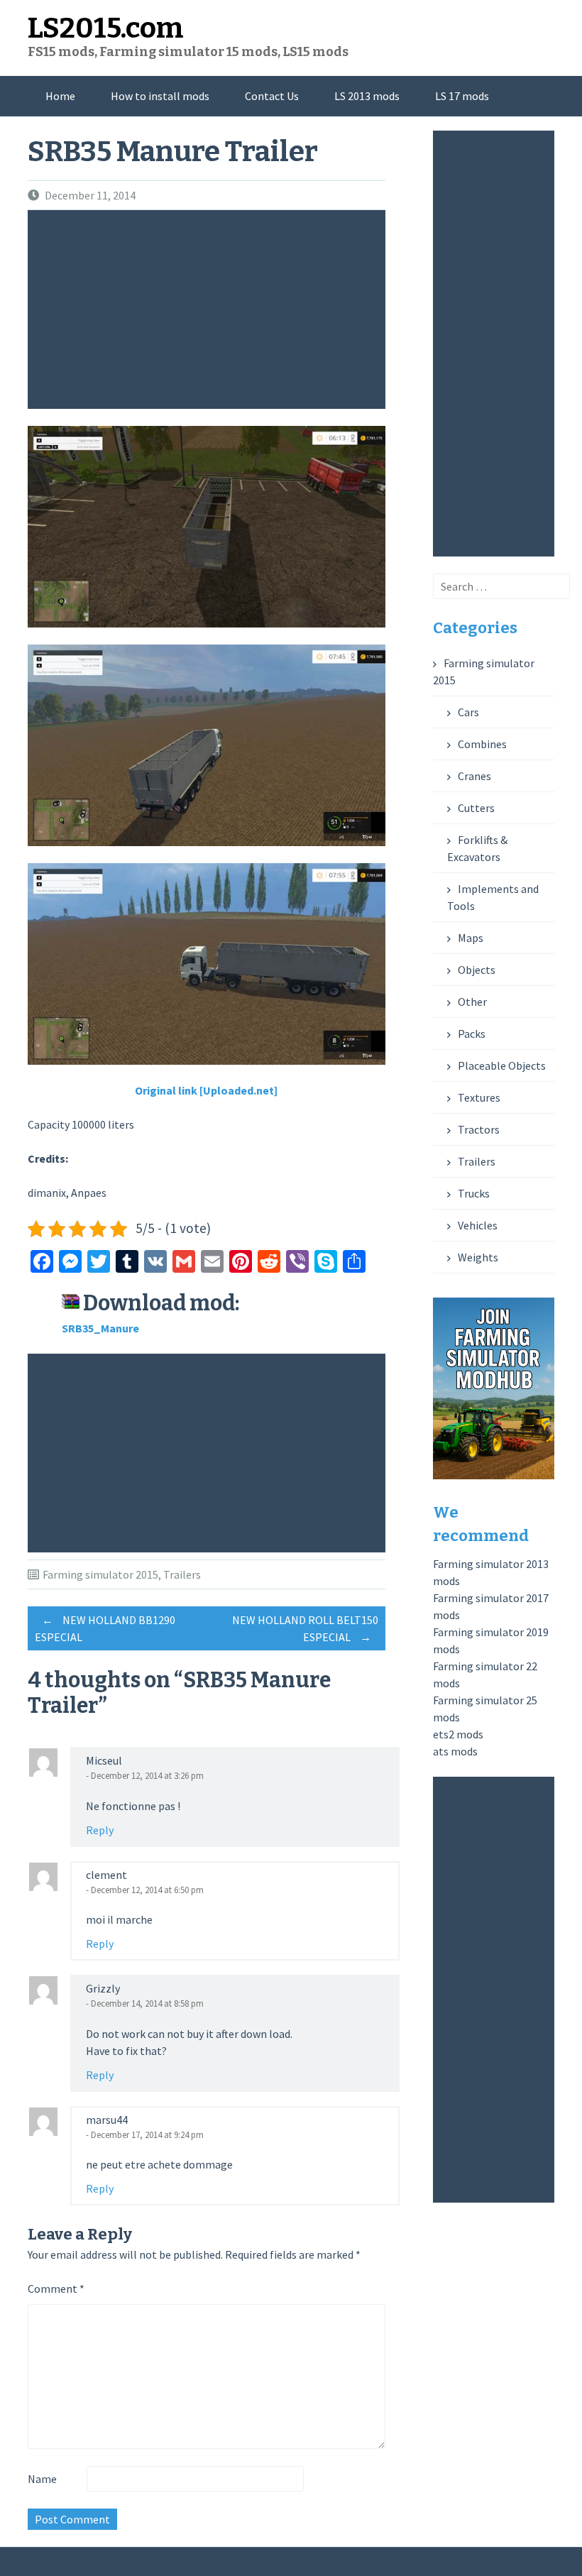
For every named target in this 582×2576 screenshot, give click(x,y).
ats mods (455, 1751)
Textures (479, 1097)
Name (42, 2479)
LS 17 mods (462, 96)
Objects (477, 970)
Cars (468, 712)
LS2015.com (106, 28)
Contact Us (272, 96)
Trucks (474, 1193)
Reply (100, 1830)
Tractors (479, 1129)
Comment (56, 2289)
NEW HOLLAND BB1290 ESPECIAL (105, 1628)
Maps (471, 938)
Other (472, 1002)
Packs (472, 1034)
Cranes (474, 776)
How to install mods (160, 96)
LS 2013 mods (367, 96)
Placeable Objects (502, 1065)
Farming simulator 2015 (100, 1574)
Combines (482, 744)
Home (60, 96)
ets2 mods (458, 1734)
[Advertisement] (210, 309)
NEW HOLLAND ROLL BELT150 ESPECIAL (305, 1628)
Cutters (476, 808)
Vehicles (478, 1225)
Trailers (182, 1574)
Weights (478, 1257)
